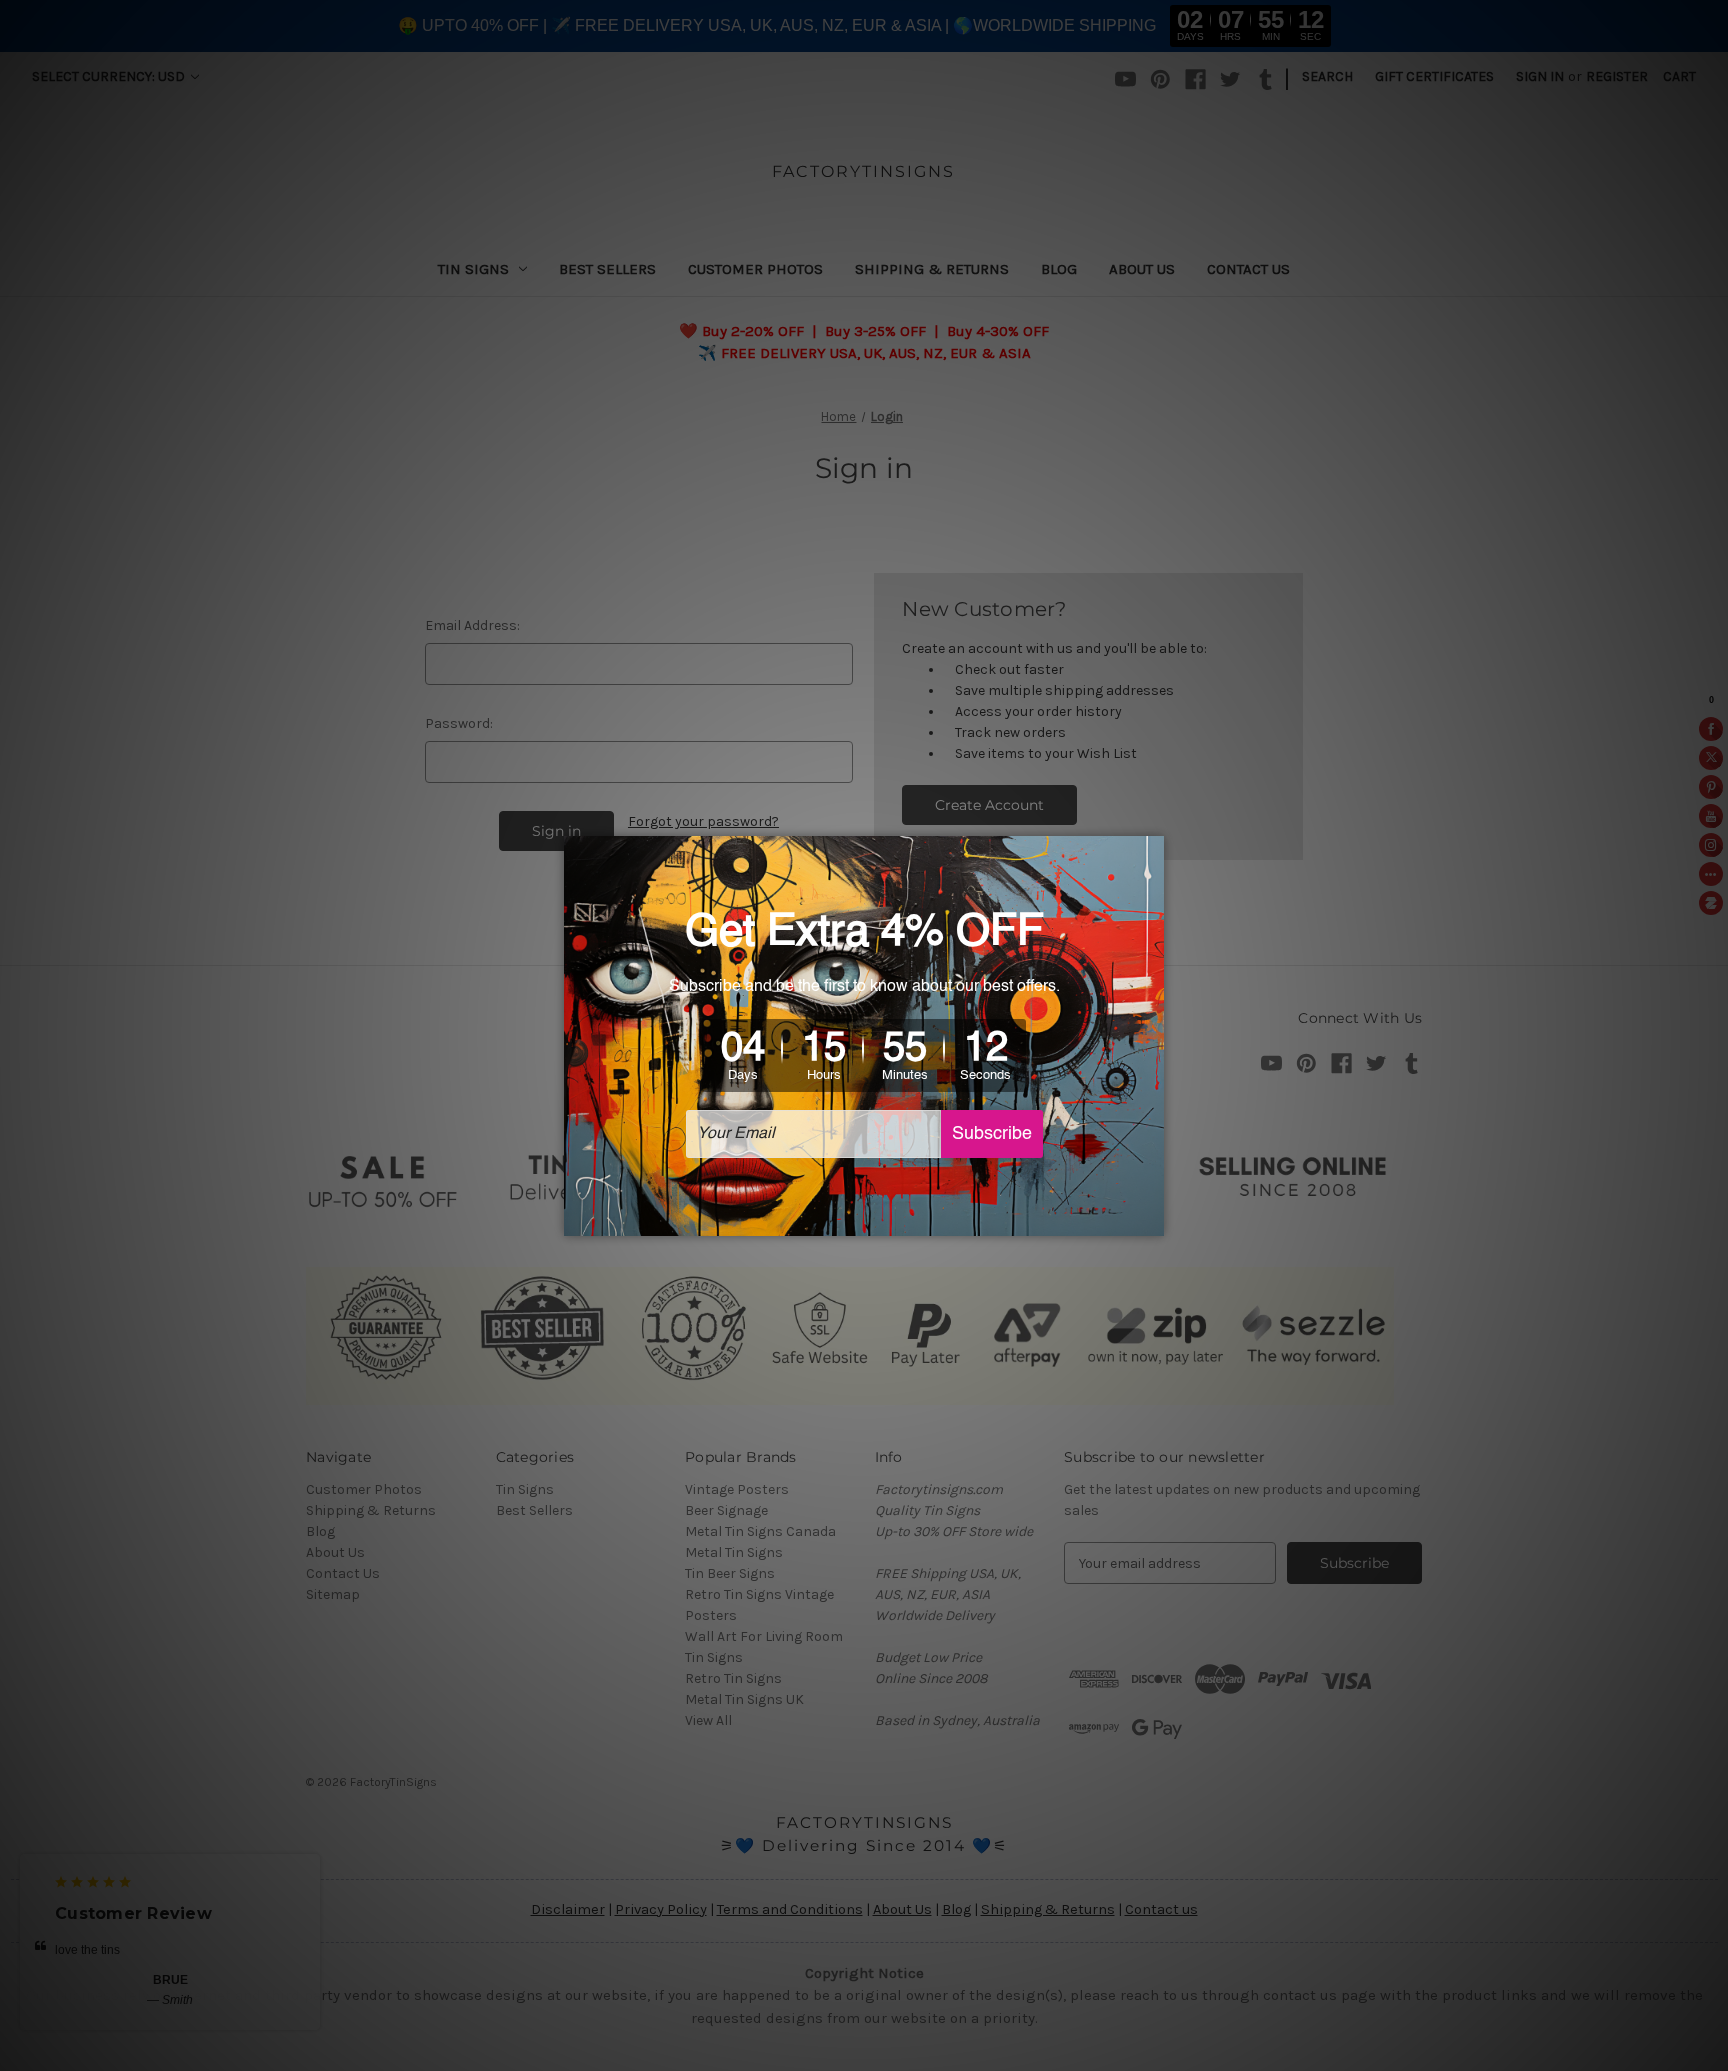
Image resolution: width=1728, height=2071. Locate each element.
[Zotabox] (1151, 1218)
